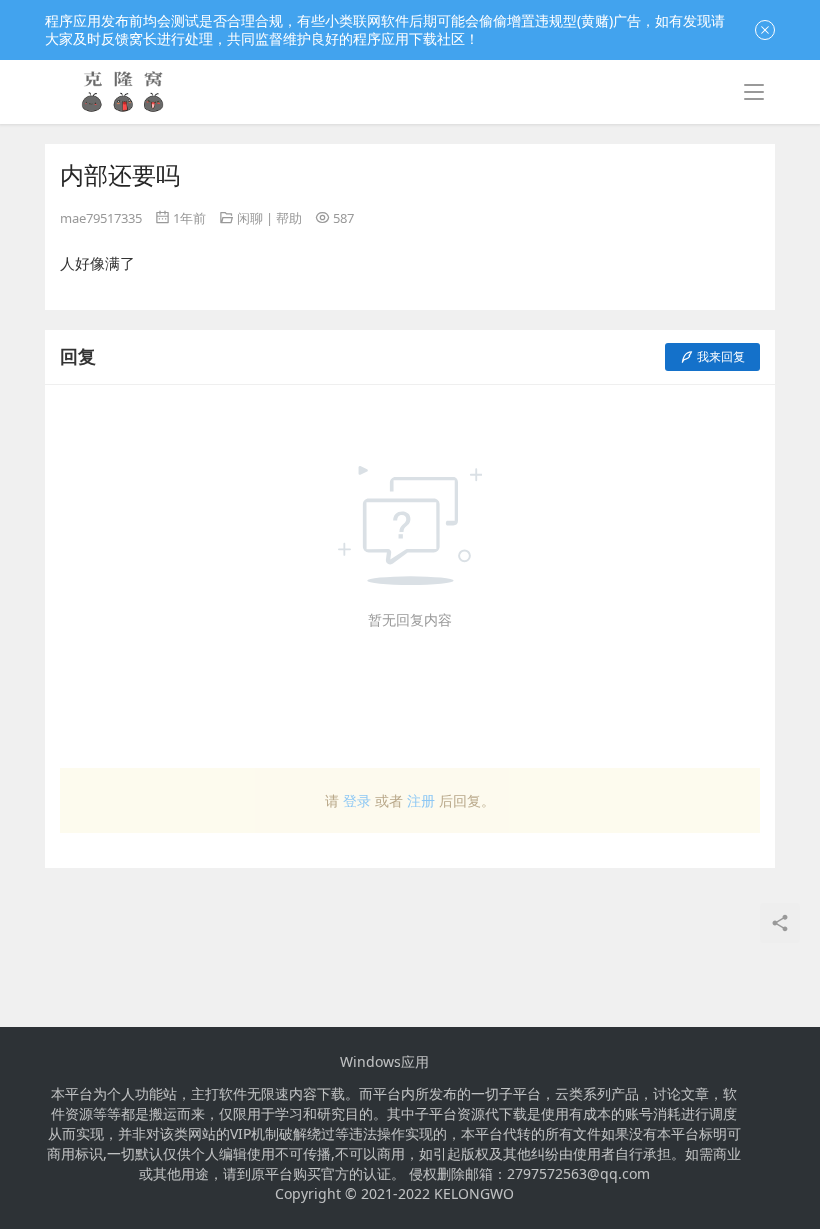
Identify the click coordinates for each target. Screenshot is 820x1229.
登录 (357, 800)
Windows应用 (384, 1062)
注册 (421, 800)
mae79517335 (101, 218)
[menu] (754, 92)
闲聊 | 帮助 (269, 218)
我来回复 (721, 356)
